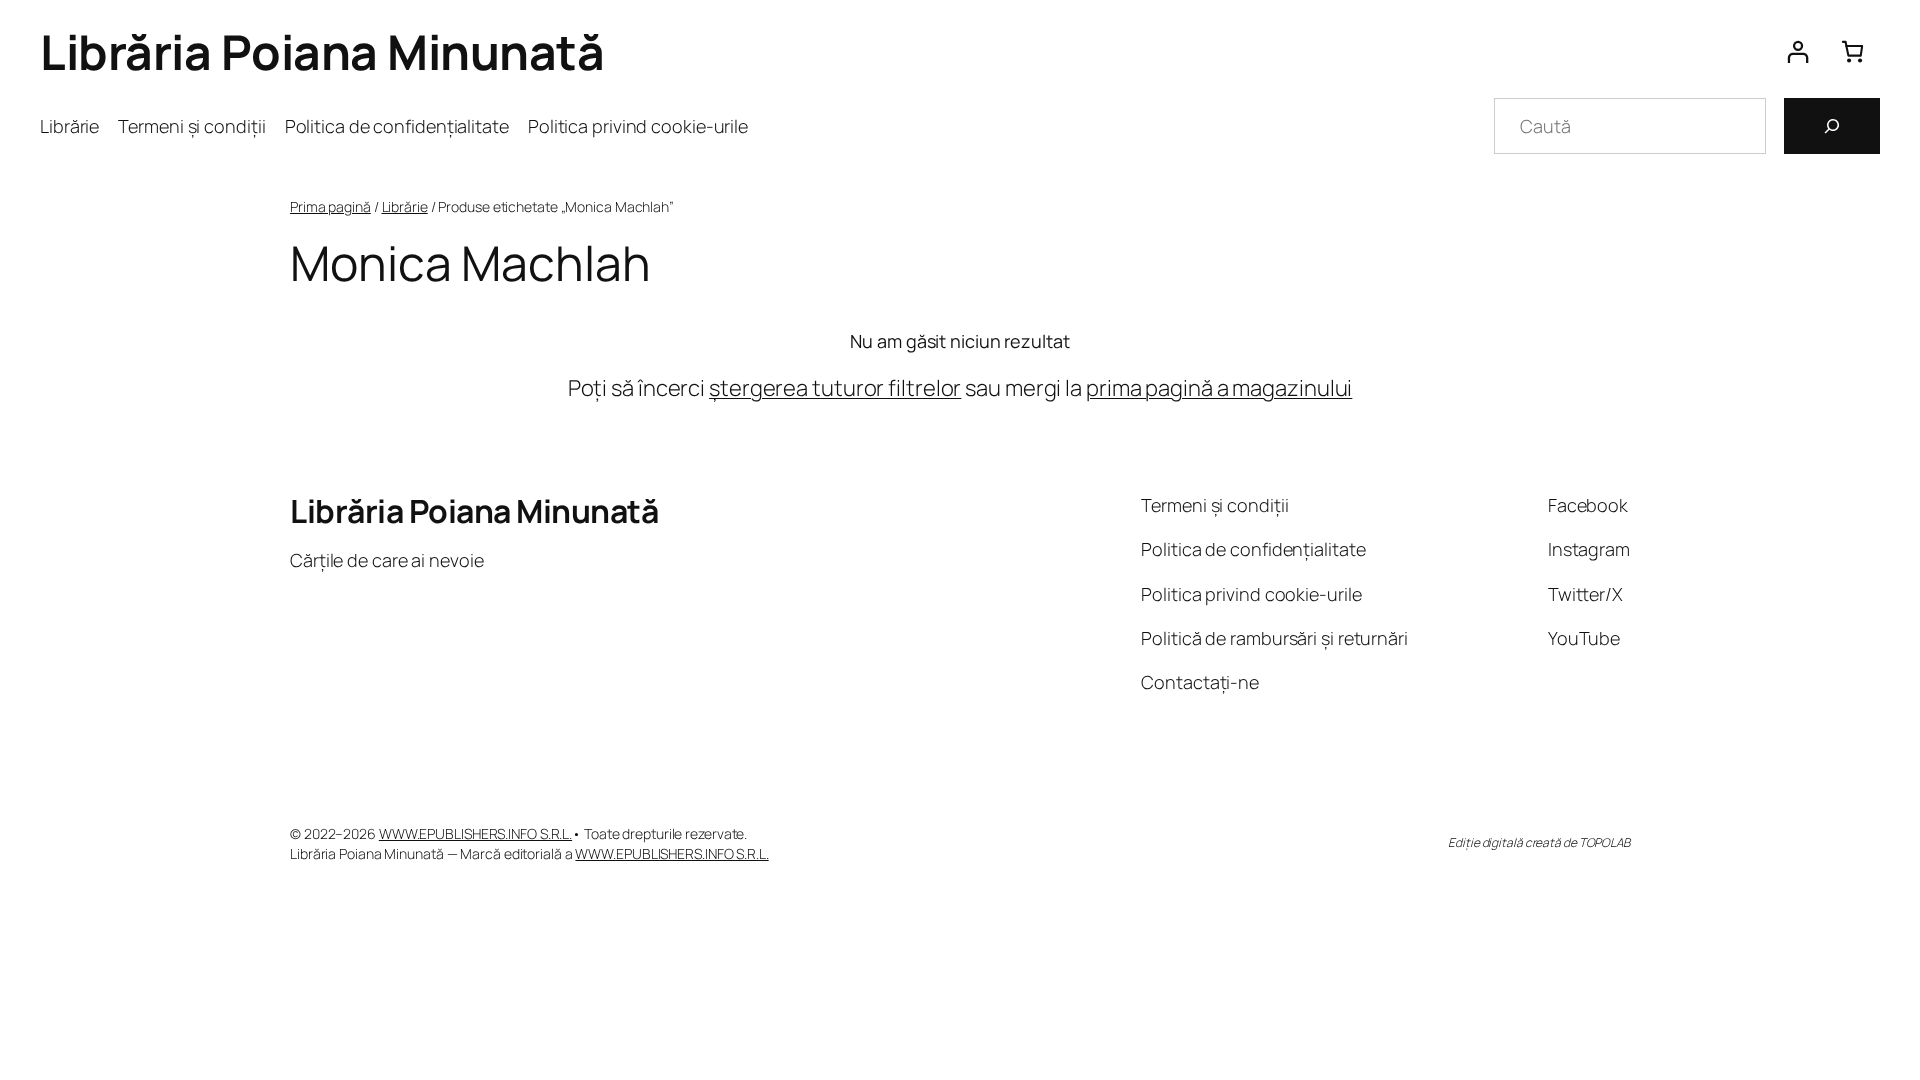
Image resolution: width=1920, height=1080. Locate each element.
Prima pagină (330, 206)
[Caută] (1832, 126)
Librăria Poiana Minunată (322, 51)
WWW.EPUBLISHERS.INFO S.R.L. (475, 833)
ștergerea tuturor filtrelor (835, 388)
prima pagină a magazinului (1219, 388)
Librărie (405, 206)
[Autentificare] (1797, 51)
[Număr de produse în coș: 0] (1852, 51)
